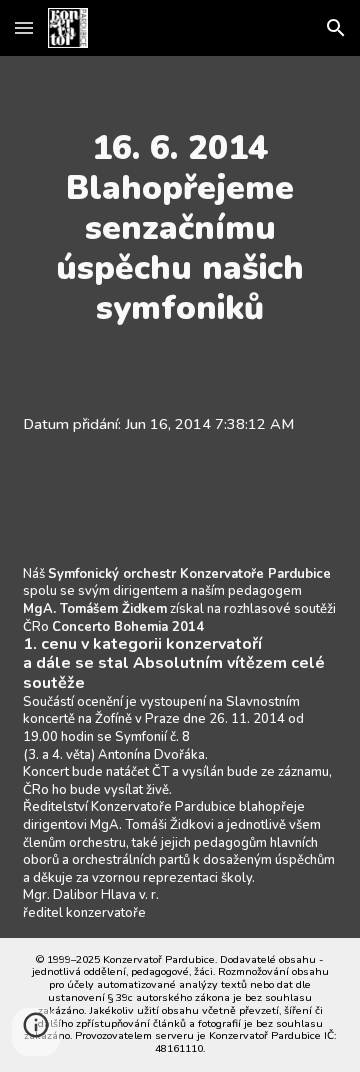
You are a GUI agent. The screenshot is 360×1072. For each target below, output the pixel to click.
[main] (179, 228)
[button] (24, 27)
